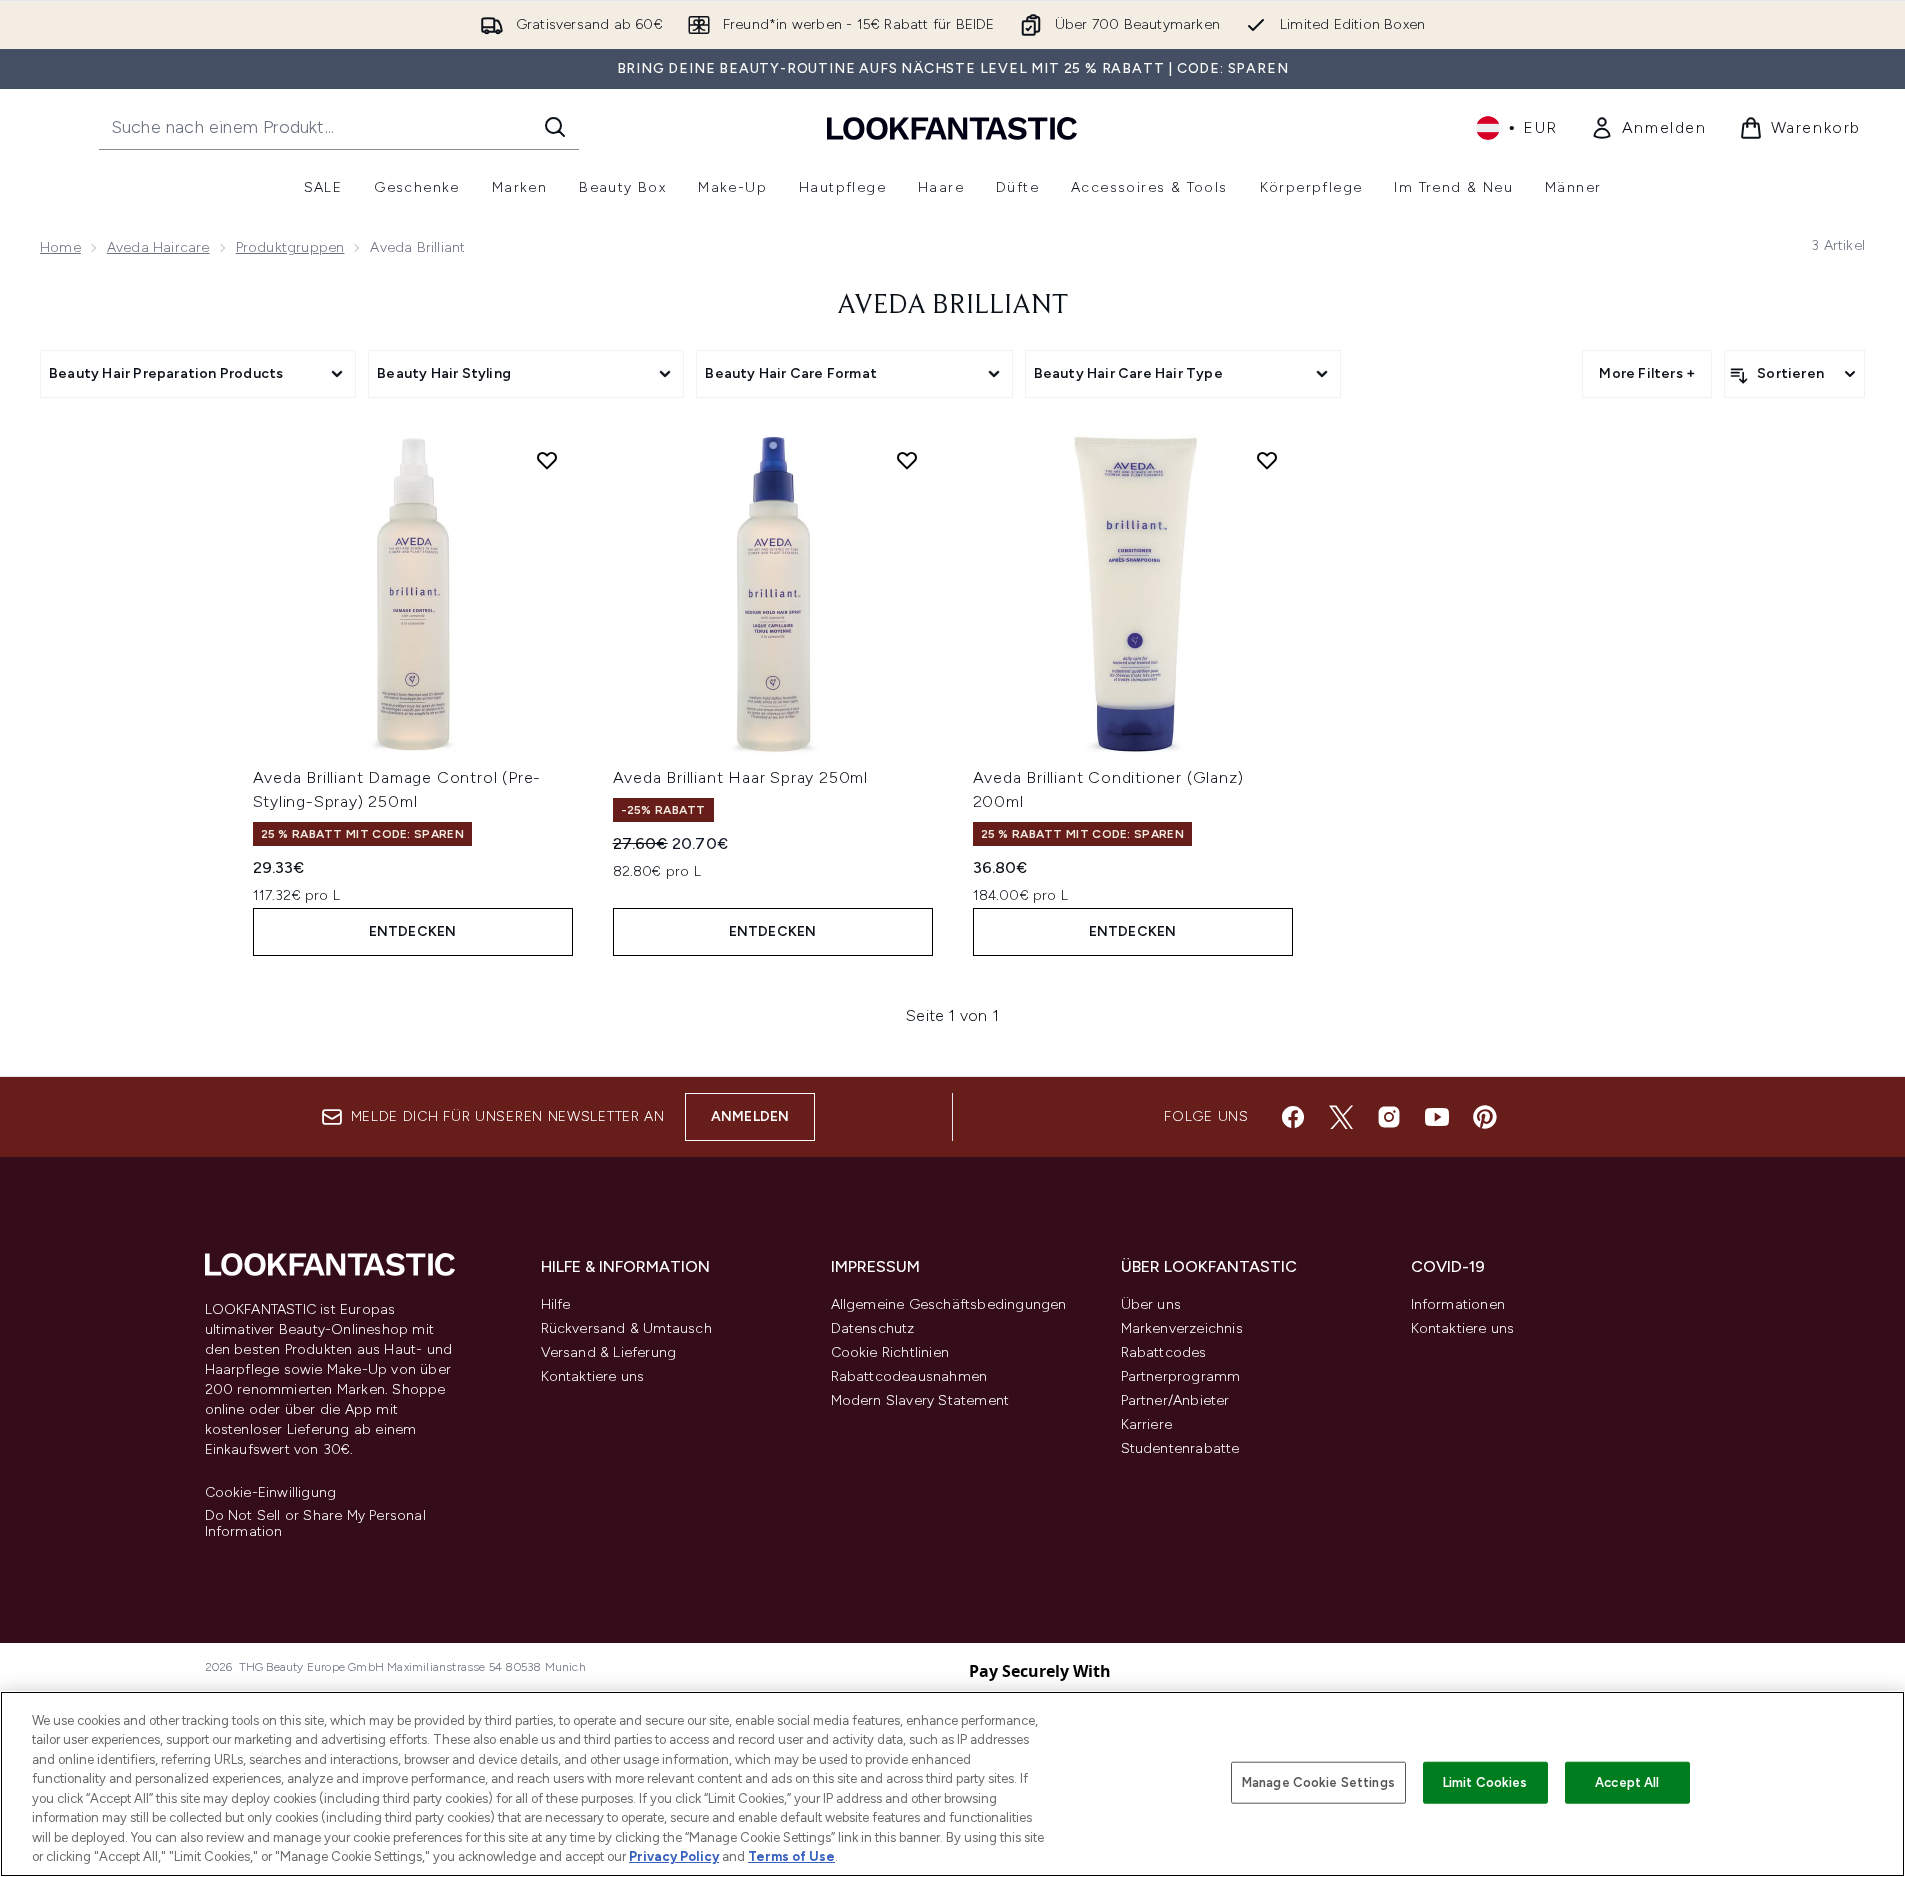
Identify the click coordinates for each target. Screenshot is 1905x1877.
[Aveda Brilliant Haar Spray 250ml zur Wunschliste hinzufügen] (907, 460)
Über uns (1151, 1304)
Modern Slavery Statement (920, 1400)
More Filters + (1647, 373)
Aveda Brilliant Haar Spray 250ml (741, 777)
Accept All (1627, 1782)
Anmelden (750, 1116)
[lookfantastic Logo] (952, 127)
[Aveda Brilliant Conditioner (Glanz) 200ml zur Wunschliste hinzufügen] (1267, 460)
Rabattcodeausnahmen (909, 1376)
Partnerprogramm (1181, 1376)
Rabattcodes (1164, 1352)
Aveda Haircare (158, 247)
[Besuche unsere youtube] (1437, 1117)
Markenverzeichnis (1182, 1328)
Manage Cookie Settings (1318, 1782)
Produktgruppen (290, 247)
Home (60, 247)
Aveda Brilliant (953, 306)
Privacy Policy (674, 1856)
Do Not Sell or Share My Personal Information (315, 1524)
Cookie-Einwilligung (271, 1493)
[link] (1648, 128)
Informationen (1458, 1304)
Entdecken (413, 931)
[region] (952, 1784)
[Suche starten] (555, 127)
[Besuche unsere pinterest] (1485, 1117)
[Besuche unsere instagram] (1389, 1117)
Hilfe (556, 1304)
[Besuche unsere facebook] (1293, 1117)
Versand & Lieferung (609, 1352)
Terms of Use (791, 1856)
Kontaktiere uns (593, 1376)
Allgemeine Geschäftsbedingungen (949, 1304)
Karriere (1147, 1424)
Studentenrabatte (1180, 1448)
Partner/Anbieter (1175, 1400)
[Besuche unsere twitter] (1341, 1117)
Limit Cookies (1485, 1782)
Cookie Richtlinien (890, 1352)
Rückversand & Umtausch (626, 1328)
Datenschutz (873, 1328)
